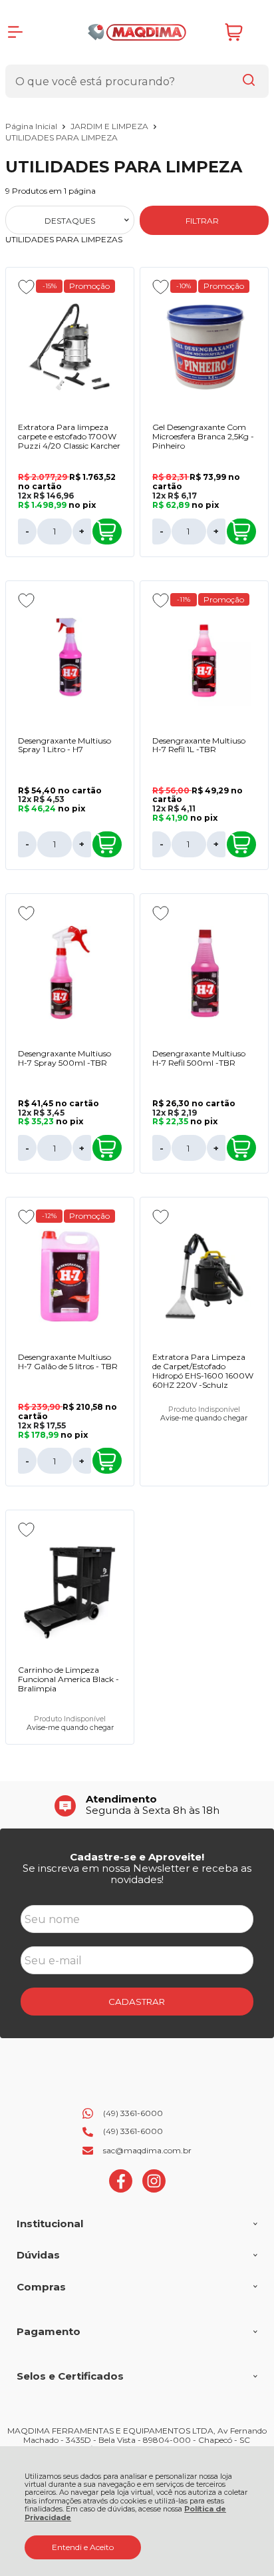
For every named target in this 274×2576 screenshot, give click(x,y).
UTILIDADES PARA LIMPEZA (62, 137)
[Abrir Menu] (15, 32)
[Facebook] (121, 2190)
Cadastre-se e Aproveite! (137, 1857)
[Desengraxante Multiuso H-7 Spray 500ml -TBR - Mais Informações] (70, 972)
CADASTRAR (137, 2002)
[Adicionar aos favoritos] (26, 287)
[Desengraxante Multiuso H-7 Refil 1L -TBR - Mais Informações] (204, 660)
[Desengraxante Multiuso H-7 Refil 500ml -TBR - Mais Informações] (204, 972)
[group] (137, 1805)
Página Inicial (32, 126)
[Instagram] (154, 2190)
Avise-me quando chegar (204, 1418)
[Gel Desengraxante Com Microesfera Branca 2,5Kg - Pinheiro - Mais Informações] (204, 346)
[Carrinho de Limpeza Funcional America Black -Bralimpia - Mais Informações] (70, 1589)
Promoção (89, 286)
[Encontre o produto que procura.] (249, 81)
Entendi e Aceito (83, 2547)
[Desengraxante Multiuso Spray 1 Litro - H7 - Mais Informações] (70, 660)
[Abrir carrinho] (243, 32)
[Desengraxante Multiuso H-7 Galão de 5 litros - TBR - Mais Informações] (70, 1276)
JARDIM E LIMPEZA (110, 126)
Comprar (107, 532)
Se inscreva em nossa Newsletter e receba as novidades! (137, 1874)
